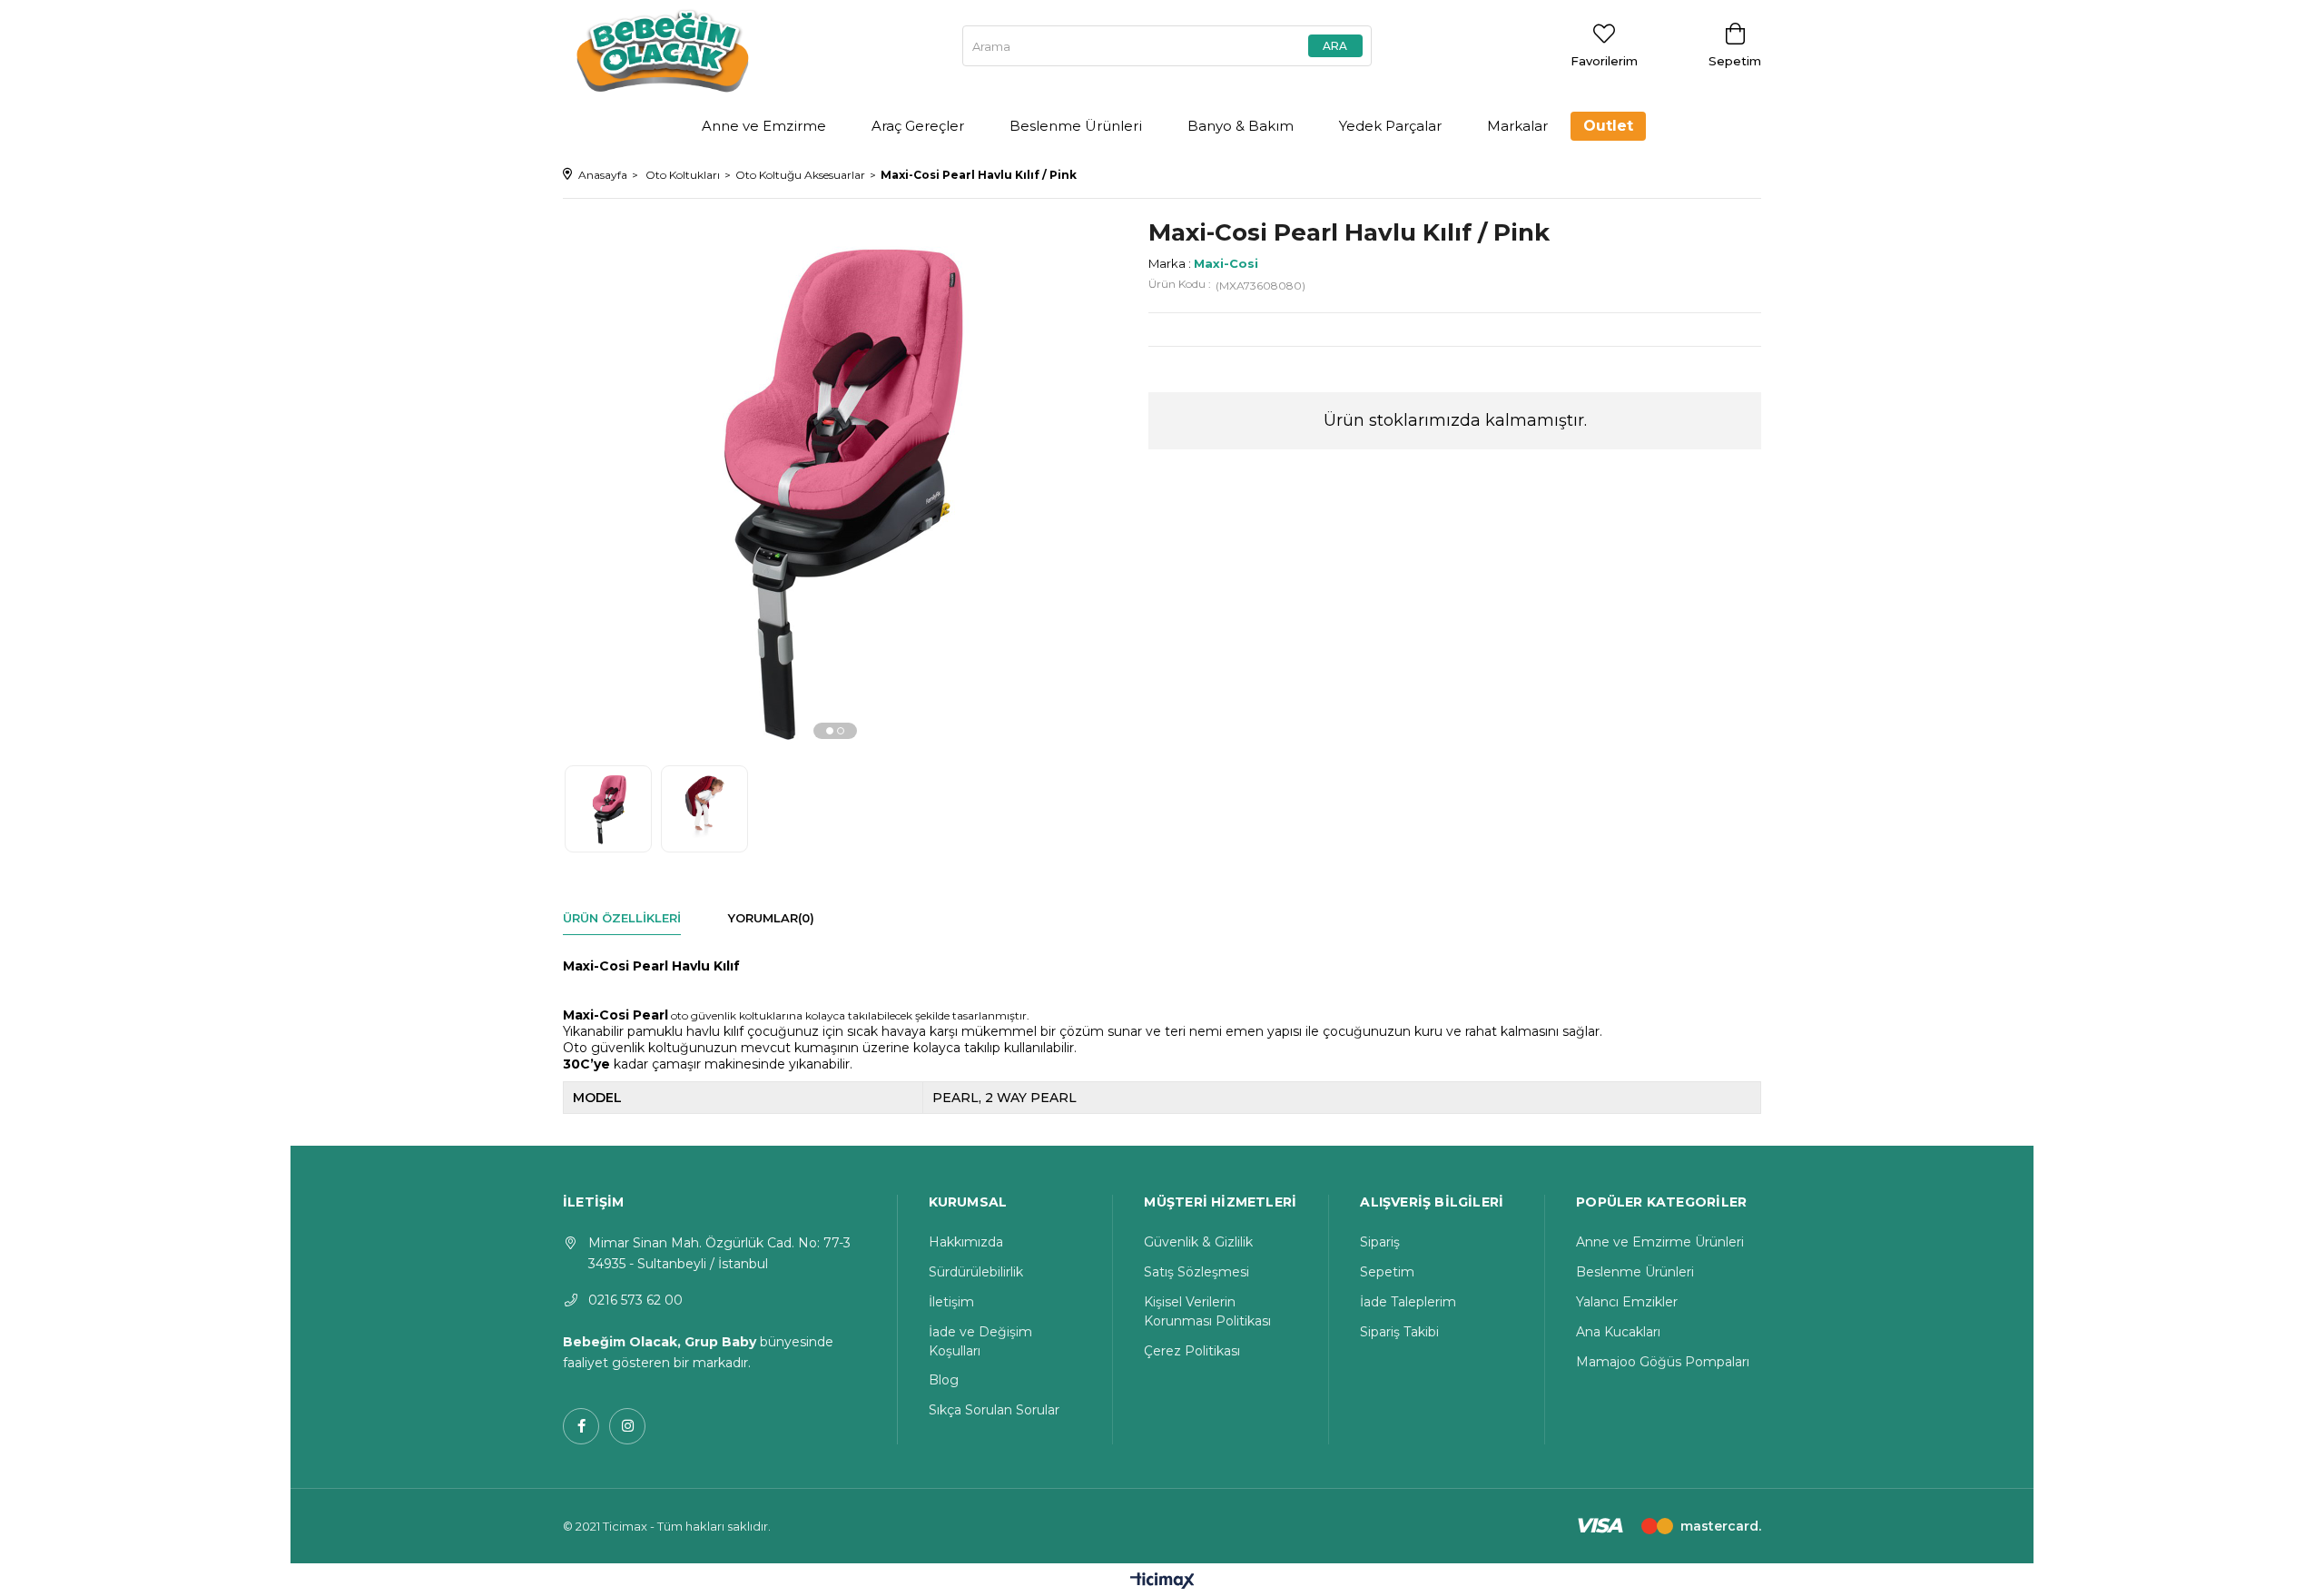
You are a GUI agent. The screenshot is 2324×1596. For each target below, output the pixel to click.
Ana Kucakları (1618, 1332)
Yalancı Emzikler (1627, 1302)
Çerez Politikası (1192, 1351)
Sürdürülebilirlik (976, 1272)
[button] (830, 731)
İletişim (951, 1302)
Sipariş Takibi (1399, 1332)
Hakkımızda (966, 1242)
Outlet (1608, 126)
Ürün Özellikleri (622, 918)
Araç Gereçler (918, 126)
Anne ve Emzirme (764, 126)
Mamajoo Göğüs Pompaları (1663, 1362)
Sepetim (1387, 1272)
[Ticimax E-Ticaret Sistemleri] (1162, 1582)
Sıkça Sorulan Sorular (994, 1410)
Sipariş (1380, 1242)
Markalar (1517, 126)
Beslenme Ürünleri (1076, 126)
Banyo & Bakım (1241, 126)
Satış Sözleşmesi (1196, 1272)
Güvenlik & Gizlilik (1198, 1242)
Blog (944, 1380)
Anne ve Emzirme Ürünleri (1660, 1242)
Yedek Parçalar (1390, 126)
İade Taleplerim (1408, 1302)
